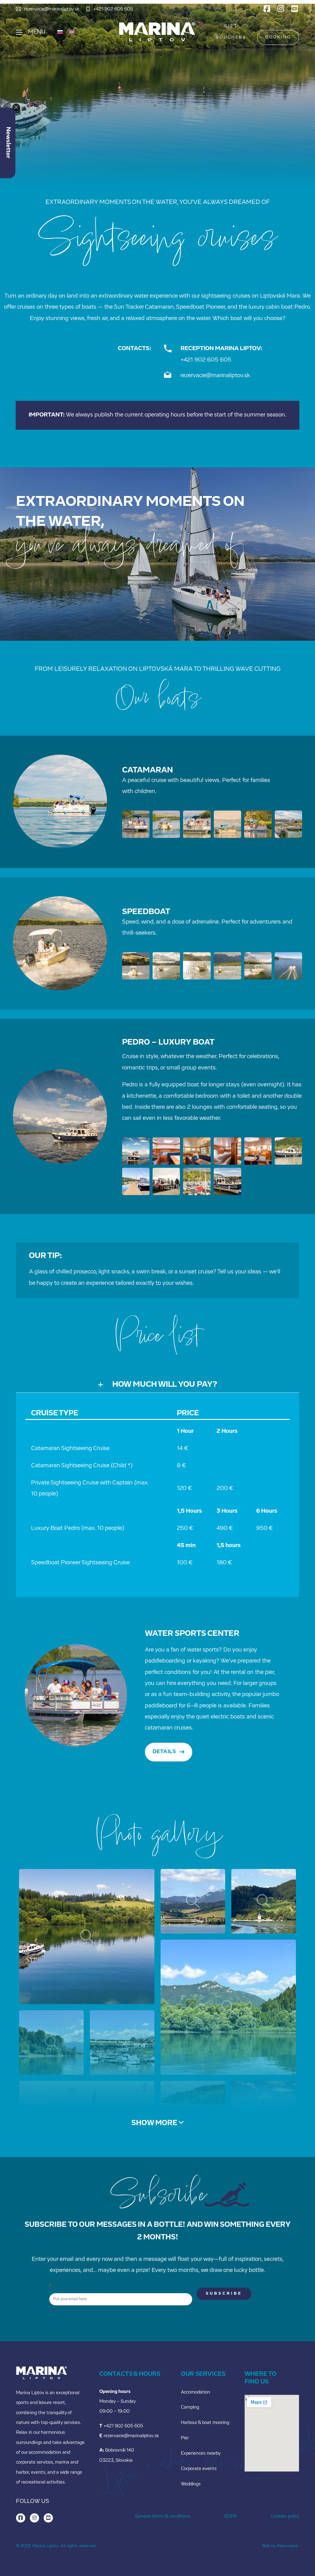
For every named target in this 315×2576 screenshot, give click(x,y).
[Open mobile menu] (19, 32)
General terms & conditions (162, 2517)
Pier (185, 2438)
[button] (158, 1385)
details (164, 1752)
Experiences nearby (201, 2454)
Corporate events (199, 2469)
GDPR (230, 2517)
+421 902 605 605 (206, 360)
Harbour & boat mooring (205, 2423)
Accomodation (195, 2392)
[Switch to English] (72, 32)
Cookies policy (285, 2517)
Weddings (191, 2484)
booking (278, 37)
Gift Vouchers (231, 32)
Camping (190, 2408)
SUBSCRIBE (224, 2294)
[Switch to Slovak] (60, 32)
